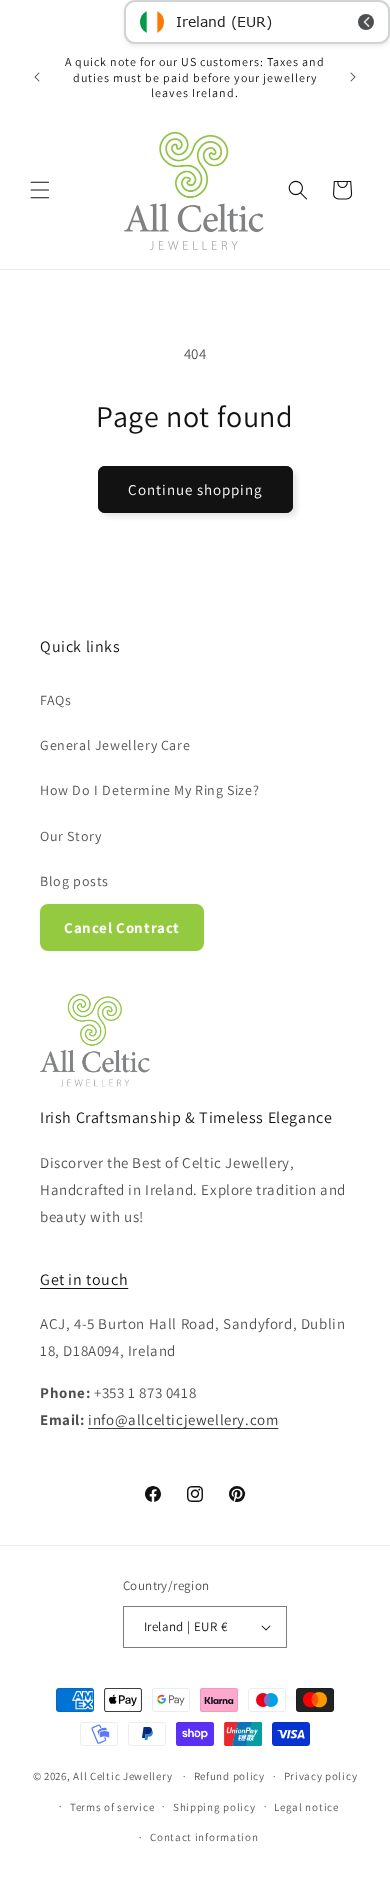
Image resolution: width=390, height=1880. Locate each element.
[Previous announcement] (37, 77)
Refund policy (229, 1776)
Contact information (204, 1837)
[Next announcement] (353, 77)
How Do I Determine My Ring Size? (149, 790)
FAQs (55, 700)
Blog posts (74, 881)
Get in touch (84, 1279)
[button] (40, 190)
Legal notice (306, 1807)
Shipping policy (214, 1807)
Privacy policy (321, 1776)
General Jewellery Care (115, 745)
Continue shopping (195, 489)
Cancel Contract (122, 927)
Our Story (70, 836)
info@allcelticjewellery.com (183, 1419)
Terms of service (112, 1807)
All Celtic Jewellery (122, 1776)
